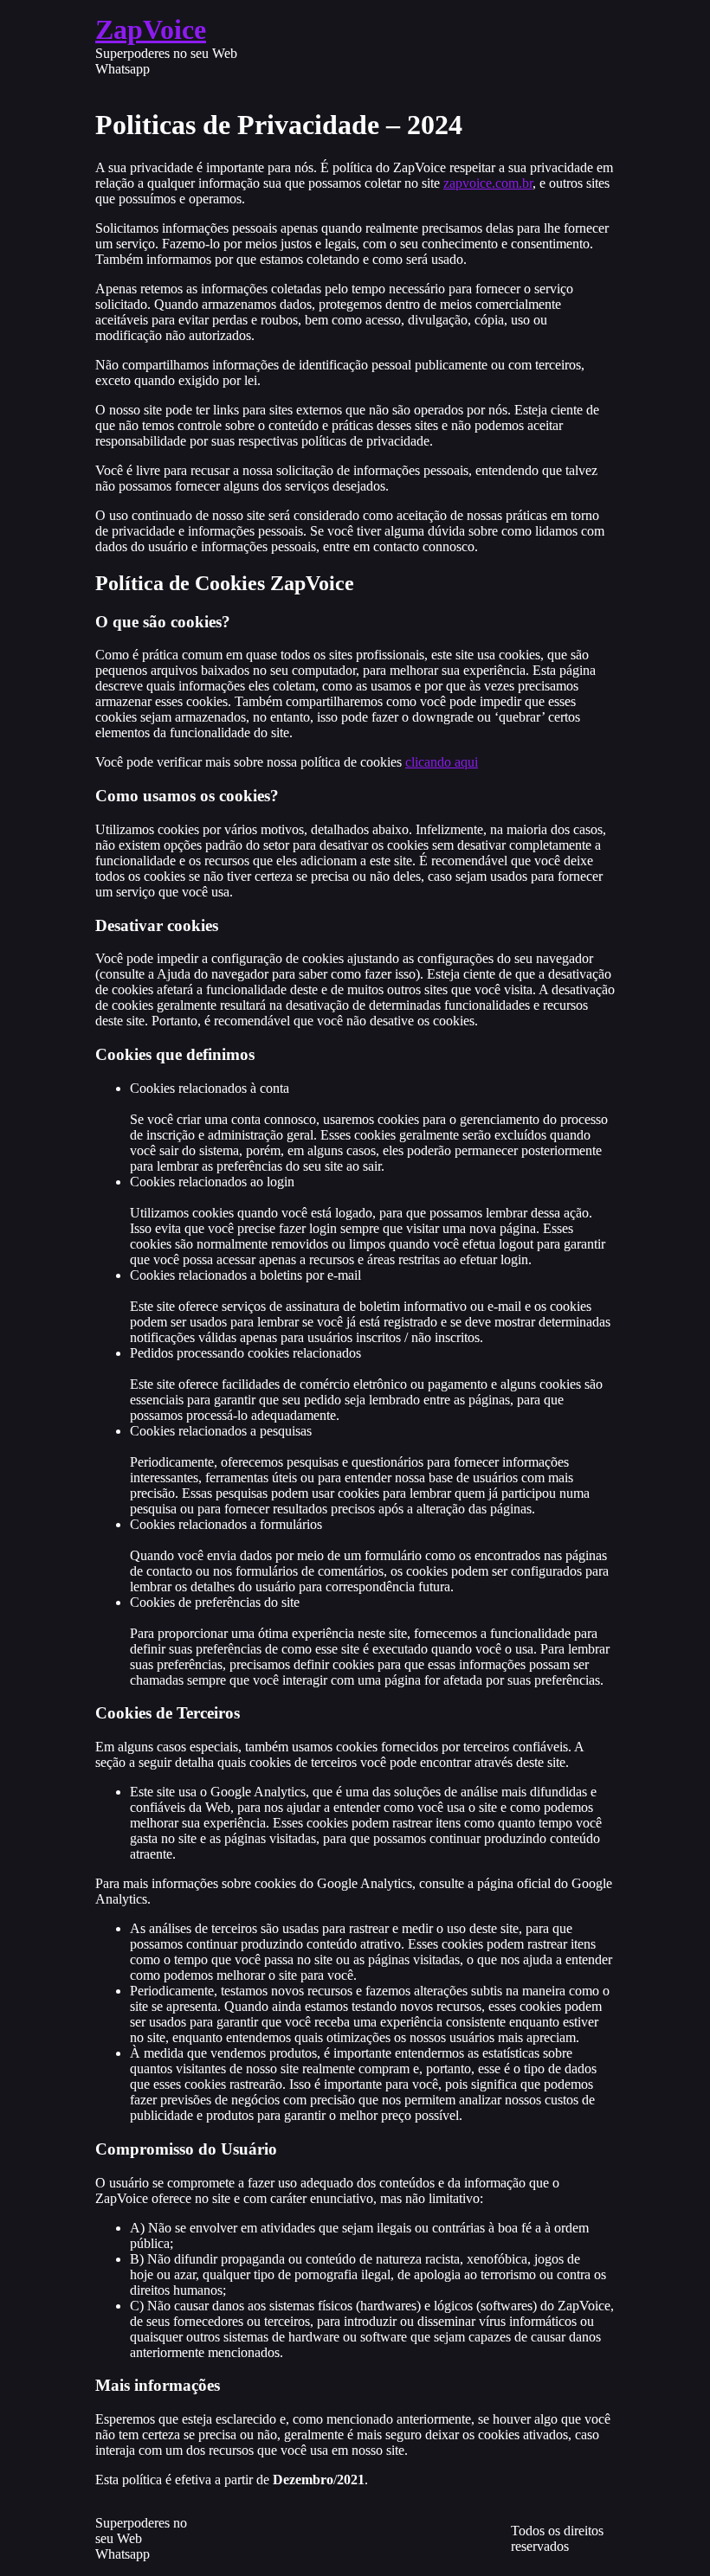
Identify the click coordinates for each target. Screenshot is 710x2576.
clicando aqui (442, 762)
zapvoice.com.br (488, 183)
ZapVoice (151, 29)
